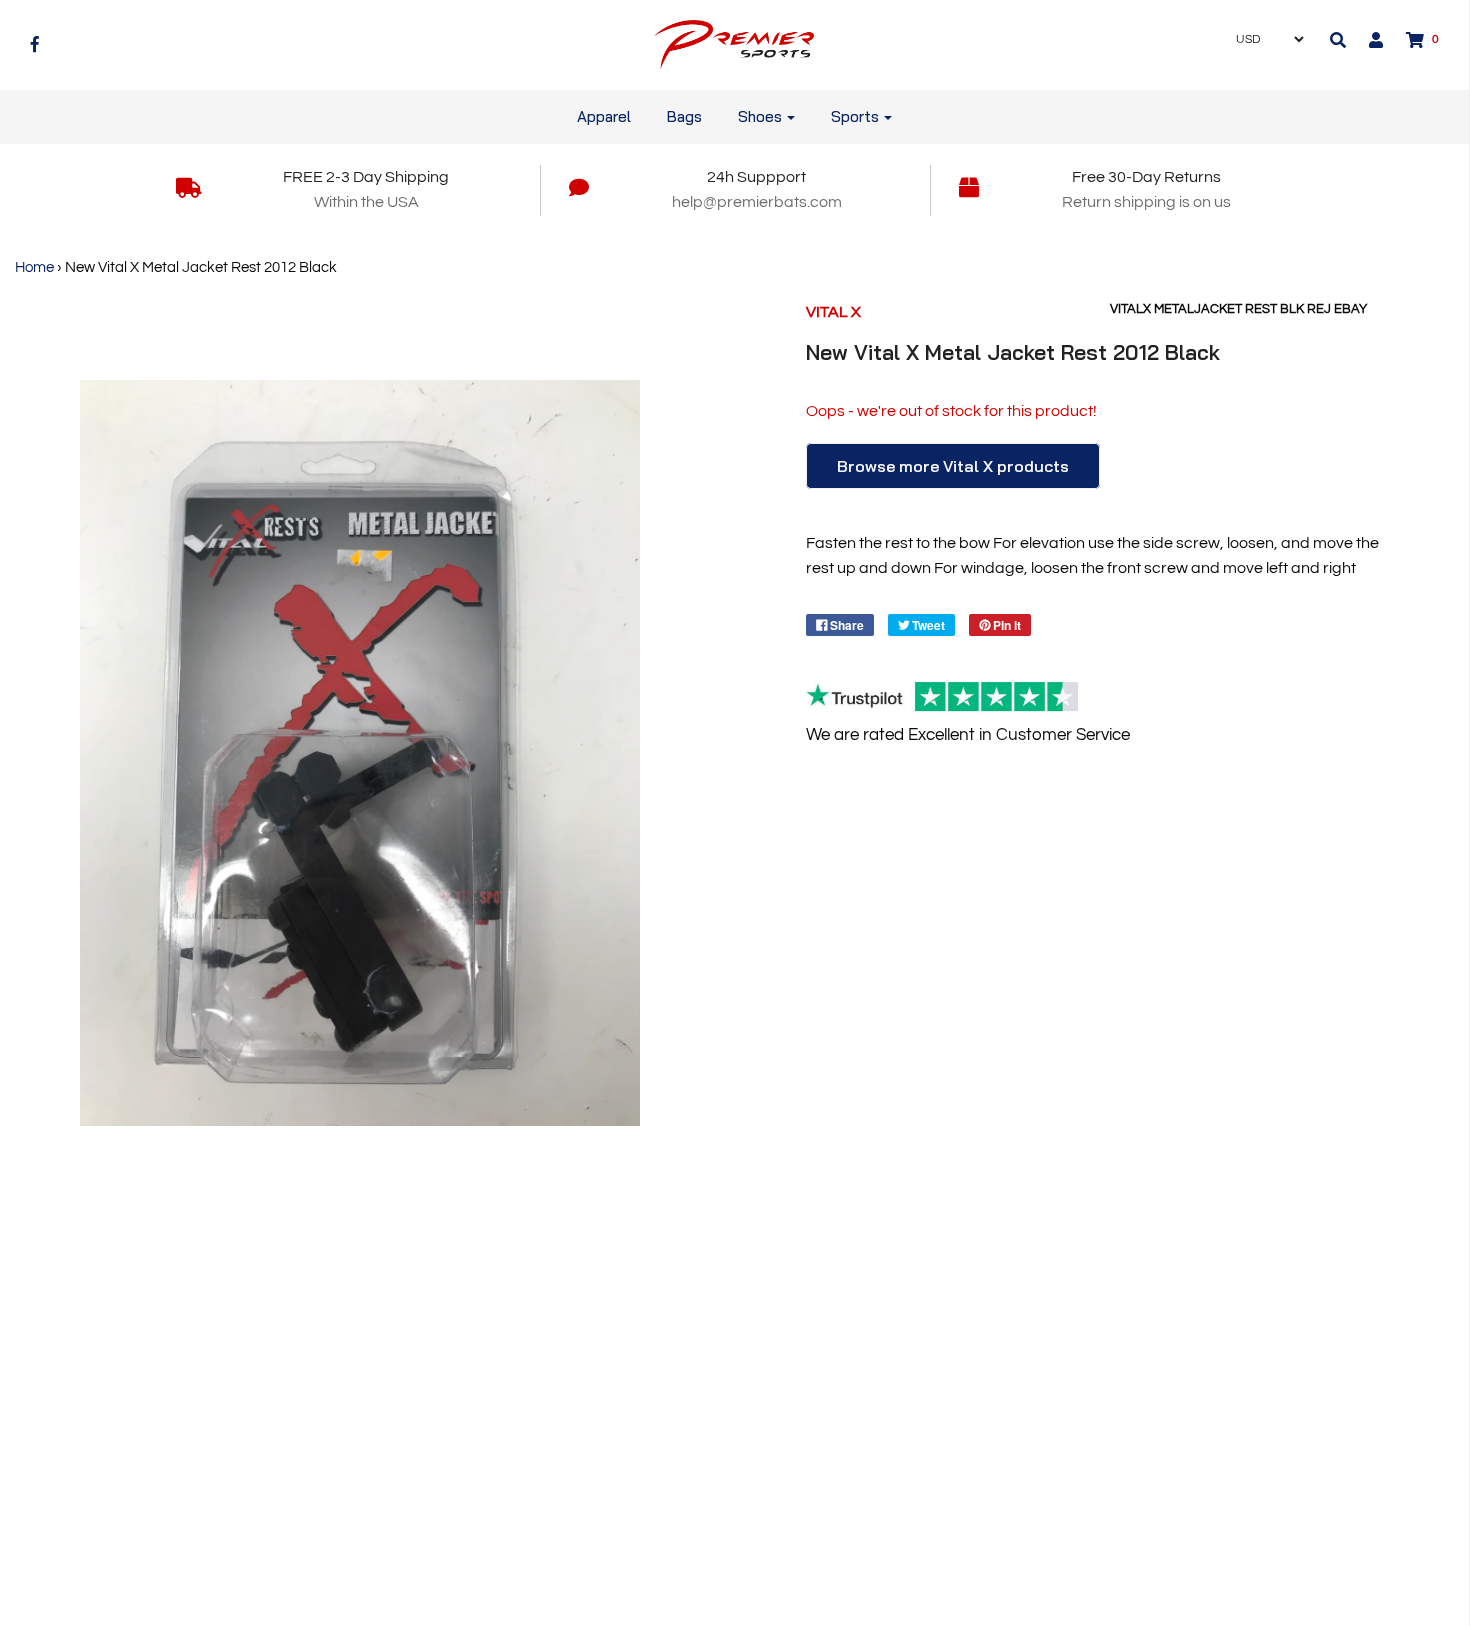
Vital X (833, 312)
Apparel (604, 116)
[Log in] (1366, 40)
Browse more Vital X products (953, 466)
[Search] (1338, 40)
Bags (684, 116)
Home (34, 267)
